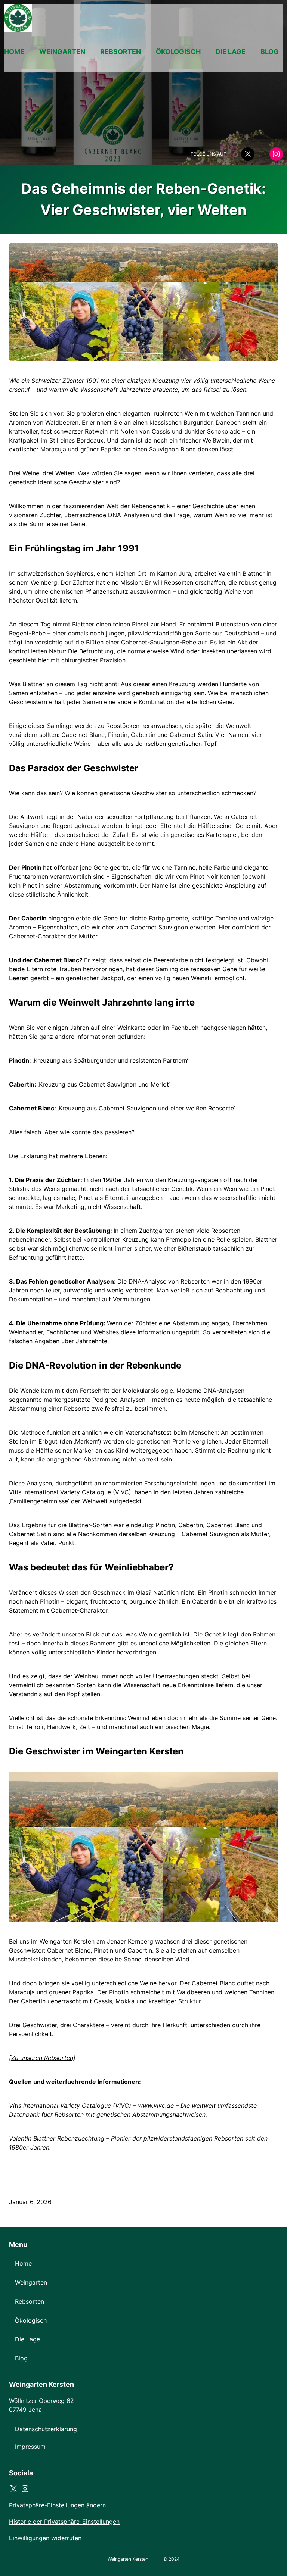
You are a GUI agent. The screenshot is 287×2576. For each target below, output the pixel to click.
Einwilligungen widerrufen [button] (45, 2538)
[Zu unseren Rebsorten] (42, 2058)
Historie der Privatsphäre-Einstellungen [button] (64, 2522)
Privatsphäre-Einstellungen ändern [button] (57, 2505)
